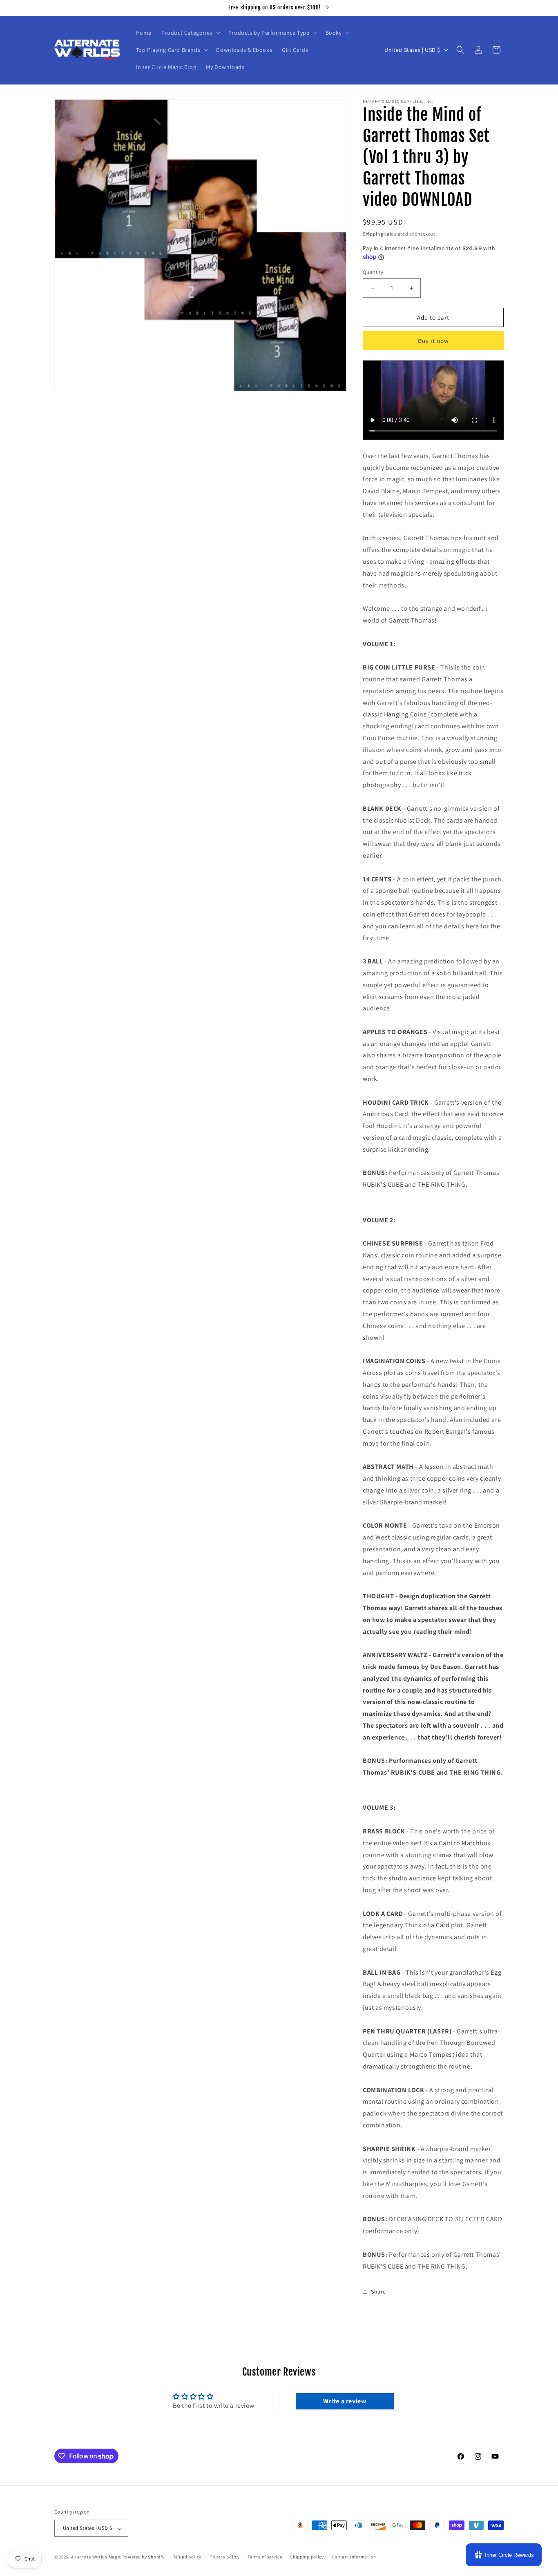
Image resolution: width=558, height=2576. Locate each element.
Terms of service (265, 2557)
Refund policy (187, 2557)
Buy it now (433, 341)
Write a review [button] (345, 2401)
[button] (190, 33)
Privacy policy (225, 2557)
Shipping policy (307, 2557)
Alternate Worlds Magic (96, 2557)
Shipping (373, 234)
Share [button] (378, 2291)
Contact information (354, 2557)
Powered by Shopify (144, 2557)
